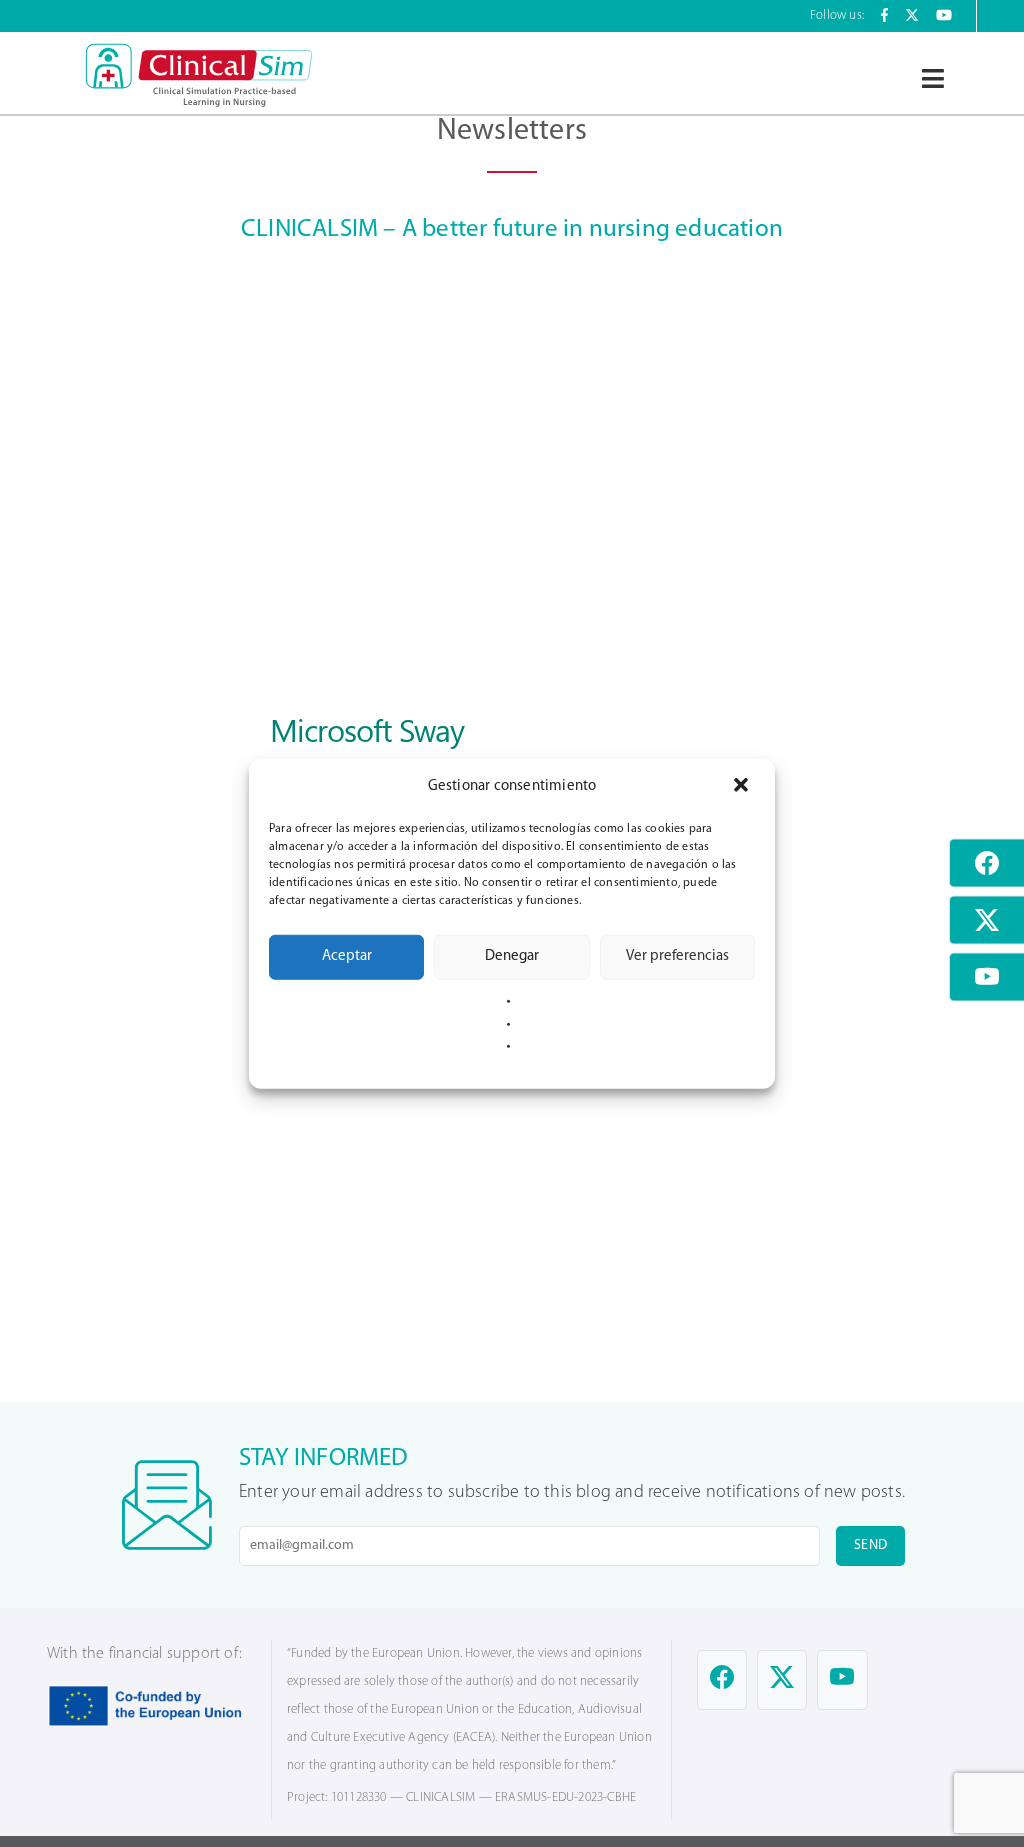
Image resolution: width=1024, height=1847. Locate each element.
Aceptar (347, 956)
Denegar (512, 956)
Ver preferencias (677, 956)
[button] (743, 786)
